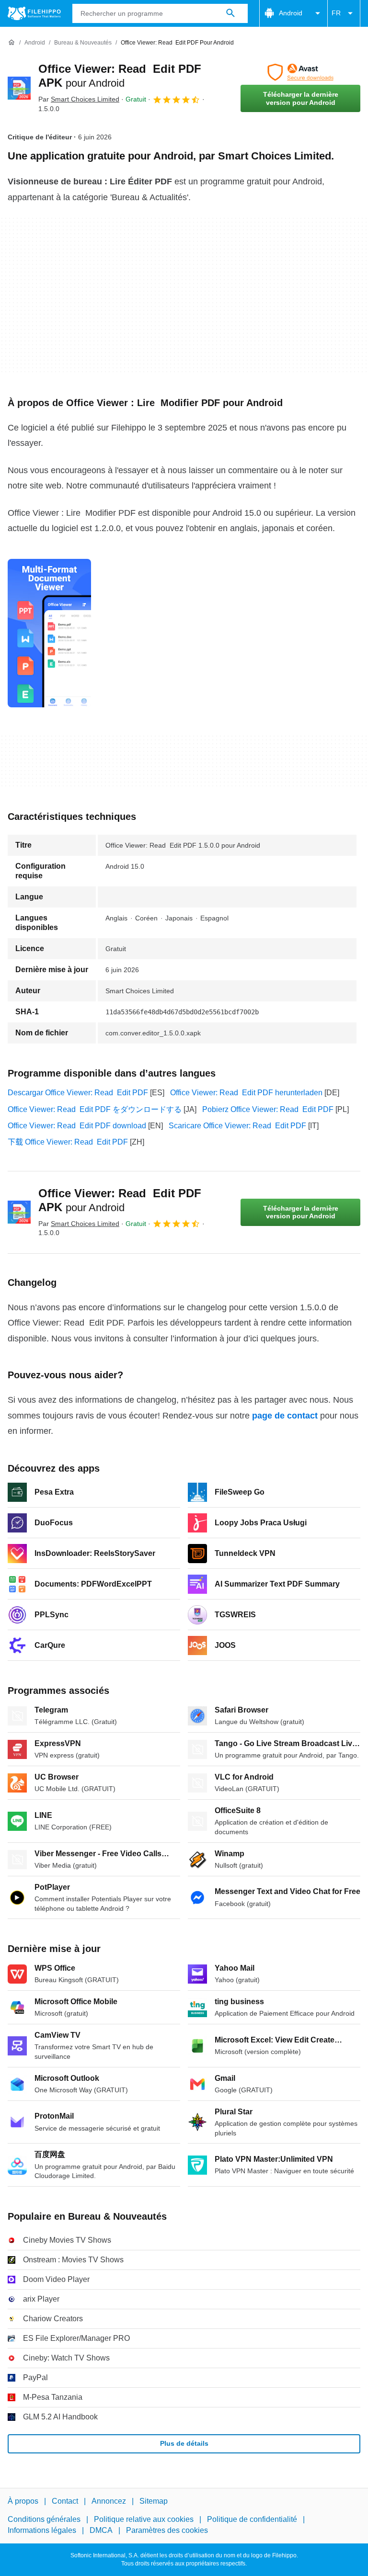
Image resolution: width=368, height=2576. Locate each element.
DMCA (101, 2530)
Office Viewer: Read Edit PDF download (77, 1126)
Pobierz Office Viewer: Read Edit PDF (268, 1109)
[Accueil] (11, 43)
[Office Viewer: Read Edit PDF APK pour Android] (19, 88)
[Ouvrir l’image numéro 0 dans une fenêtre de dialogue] (49, 633)
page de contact (285, 1416)
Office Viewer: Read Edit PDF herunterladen (246, 1093)
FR (336, 13)
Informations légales (42, 2530)
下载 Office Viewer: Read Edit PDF (68, 1142)
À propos (23, 2501)
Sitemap (154, 2501)
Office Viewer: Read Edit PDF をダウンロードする (95, 1109)
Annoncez (109, 2501)
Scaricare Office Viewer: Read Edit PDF (237, 1126)
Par (79, 99)
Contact (65, 2501)
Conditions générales (44, 2520)
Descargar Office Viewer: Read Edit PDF (78, 1093)
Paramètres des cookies (167, 2530)
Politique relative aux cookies (144, 2520)
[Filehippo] (34, 13)
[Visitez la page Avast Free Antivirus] (300, 72)
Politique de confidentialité (252, 2520)
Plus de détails (184, 2443)
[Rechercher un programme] (230, 13)
